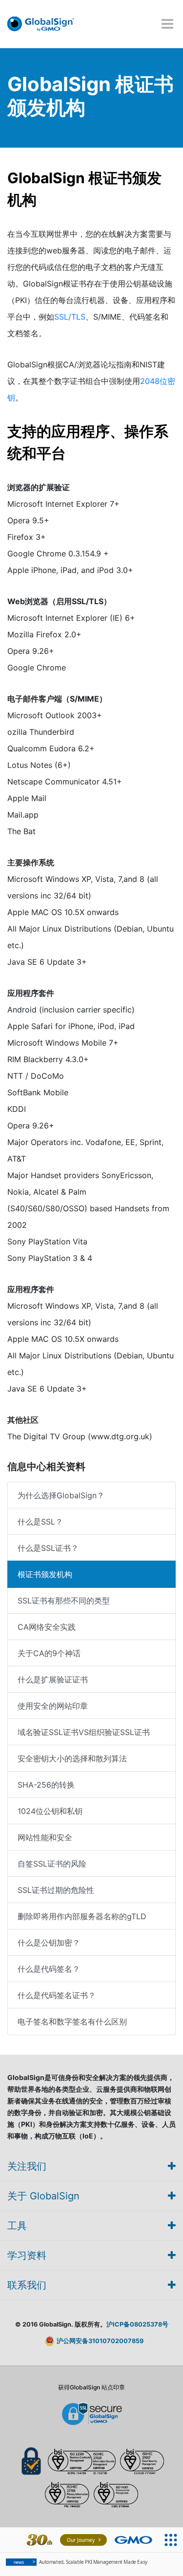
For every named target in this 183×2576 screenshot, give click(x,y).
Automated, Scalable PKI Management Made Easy (81, 2562)
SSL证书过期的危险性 (56, 1890)
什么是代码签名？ (49, 1969)
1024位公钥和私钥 (50, 1811)
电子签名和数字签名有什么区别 (72, 2022)
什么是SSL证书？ (48, 1548)
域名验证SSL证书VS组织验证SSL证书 (84, 1732)
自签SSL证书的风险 (52, 1864)
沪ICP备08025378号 (137, 2324)
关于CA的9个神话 (49, 1653)
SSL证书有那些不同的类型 (64, 1601)
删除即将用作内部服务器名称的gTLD (82, 1916)
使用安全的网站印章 (53, 1706)
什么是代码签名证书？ (57, 1995)
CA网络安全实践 (47, 1627)
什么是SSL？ (40, 1522)
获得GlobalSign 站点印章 (91, 2387)
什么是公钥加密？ (49, 1943)
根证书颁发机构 (45, 1574)
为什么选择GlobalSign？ (61, 1495)
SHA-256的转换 (46, 1785)
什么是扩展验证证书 (53, 1679)
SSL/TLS (70, 317)
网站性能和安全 (45, 1837)
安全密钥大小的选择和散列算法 (72, 1758)
